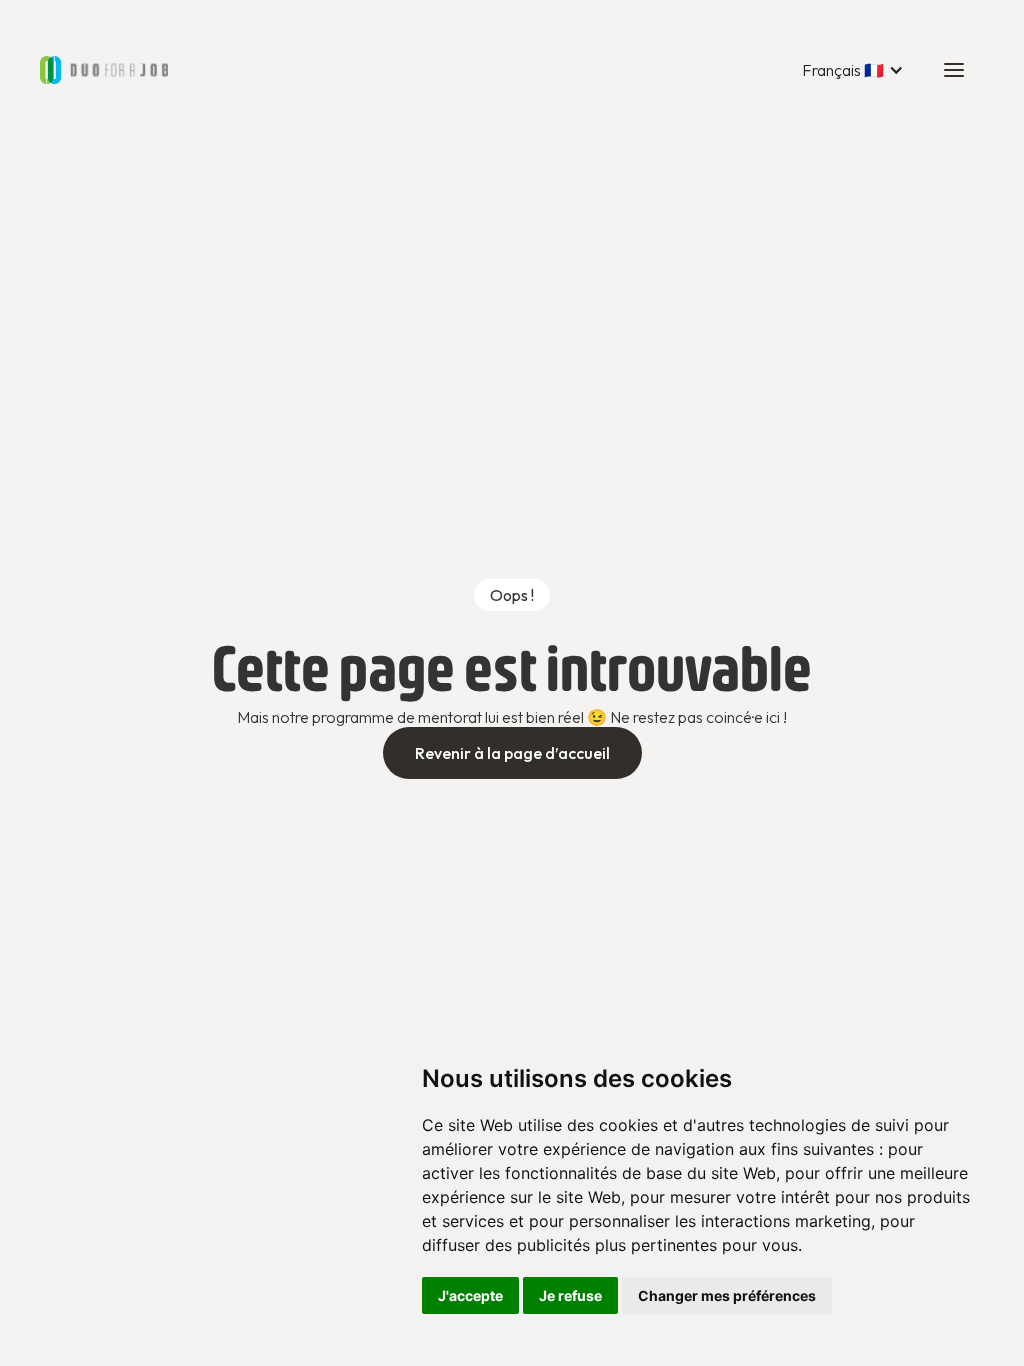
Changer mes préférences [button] (727, 1295)
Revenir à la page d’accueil (512, 753)
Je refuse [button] (570, 1295)
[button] (853, 70)
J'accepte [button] (470, 1295)
